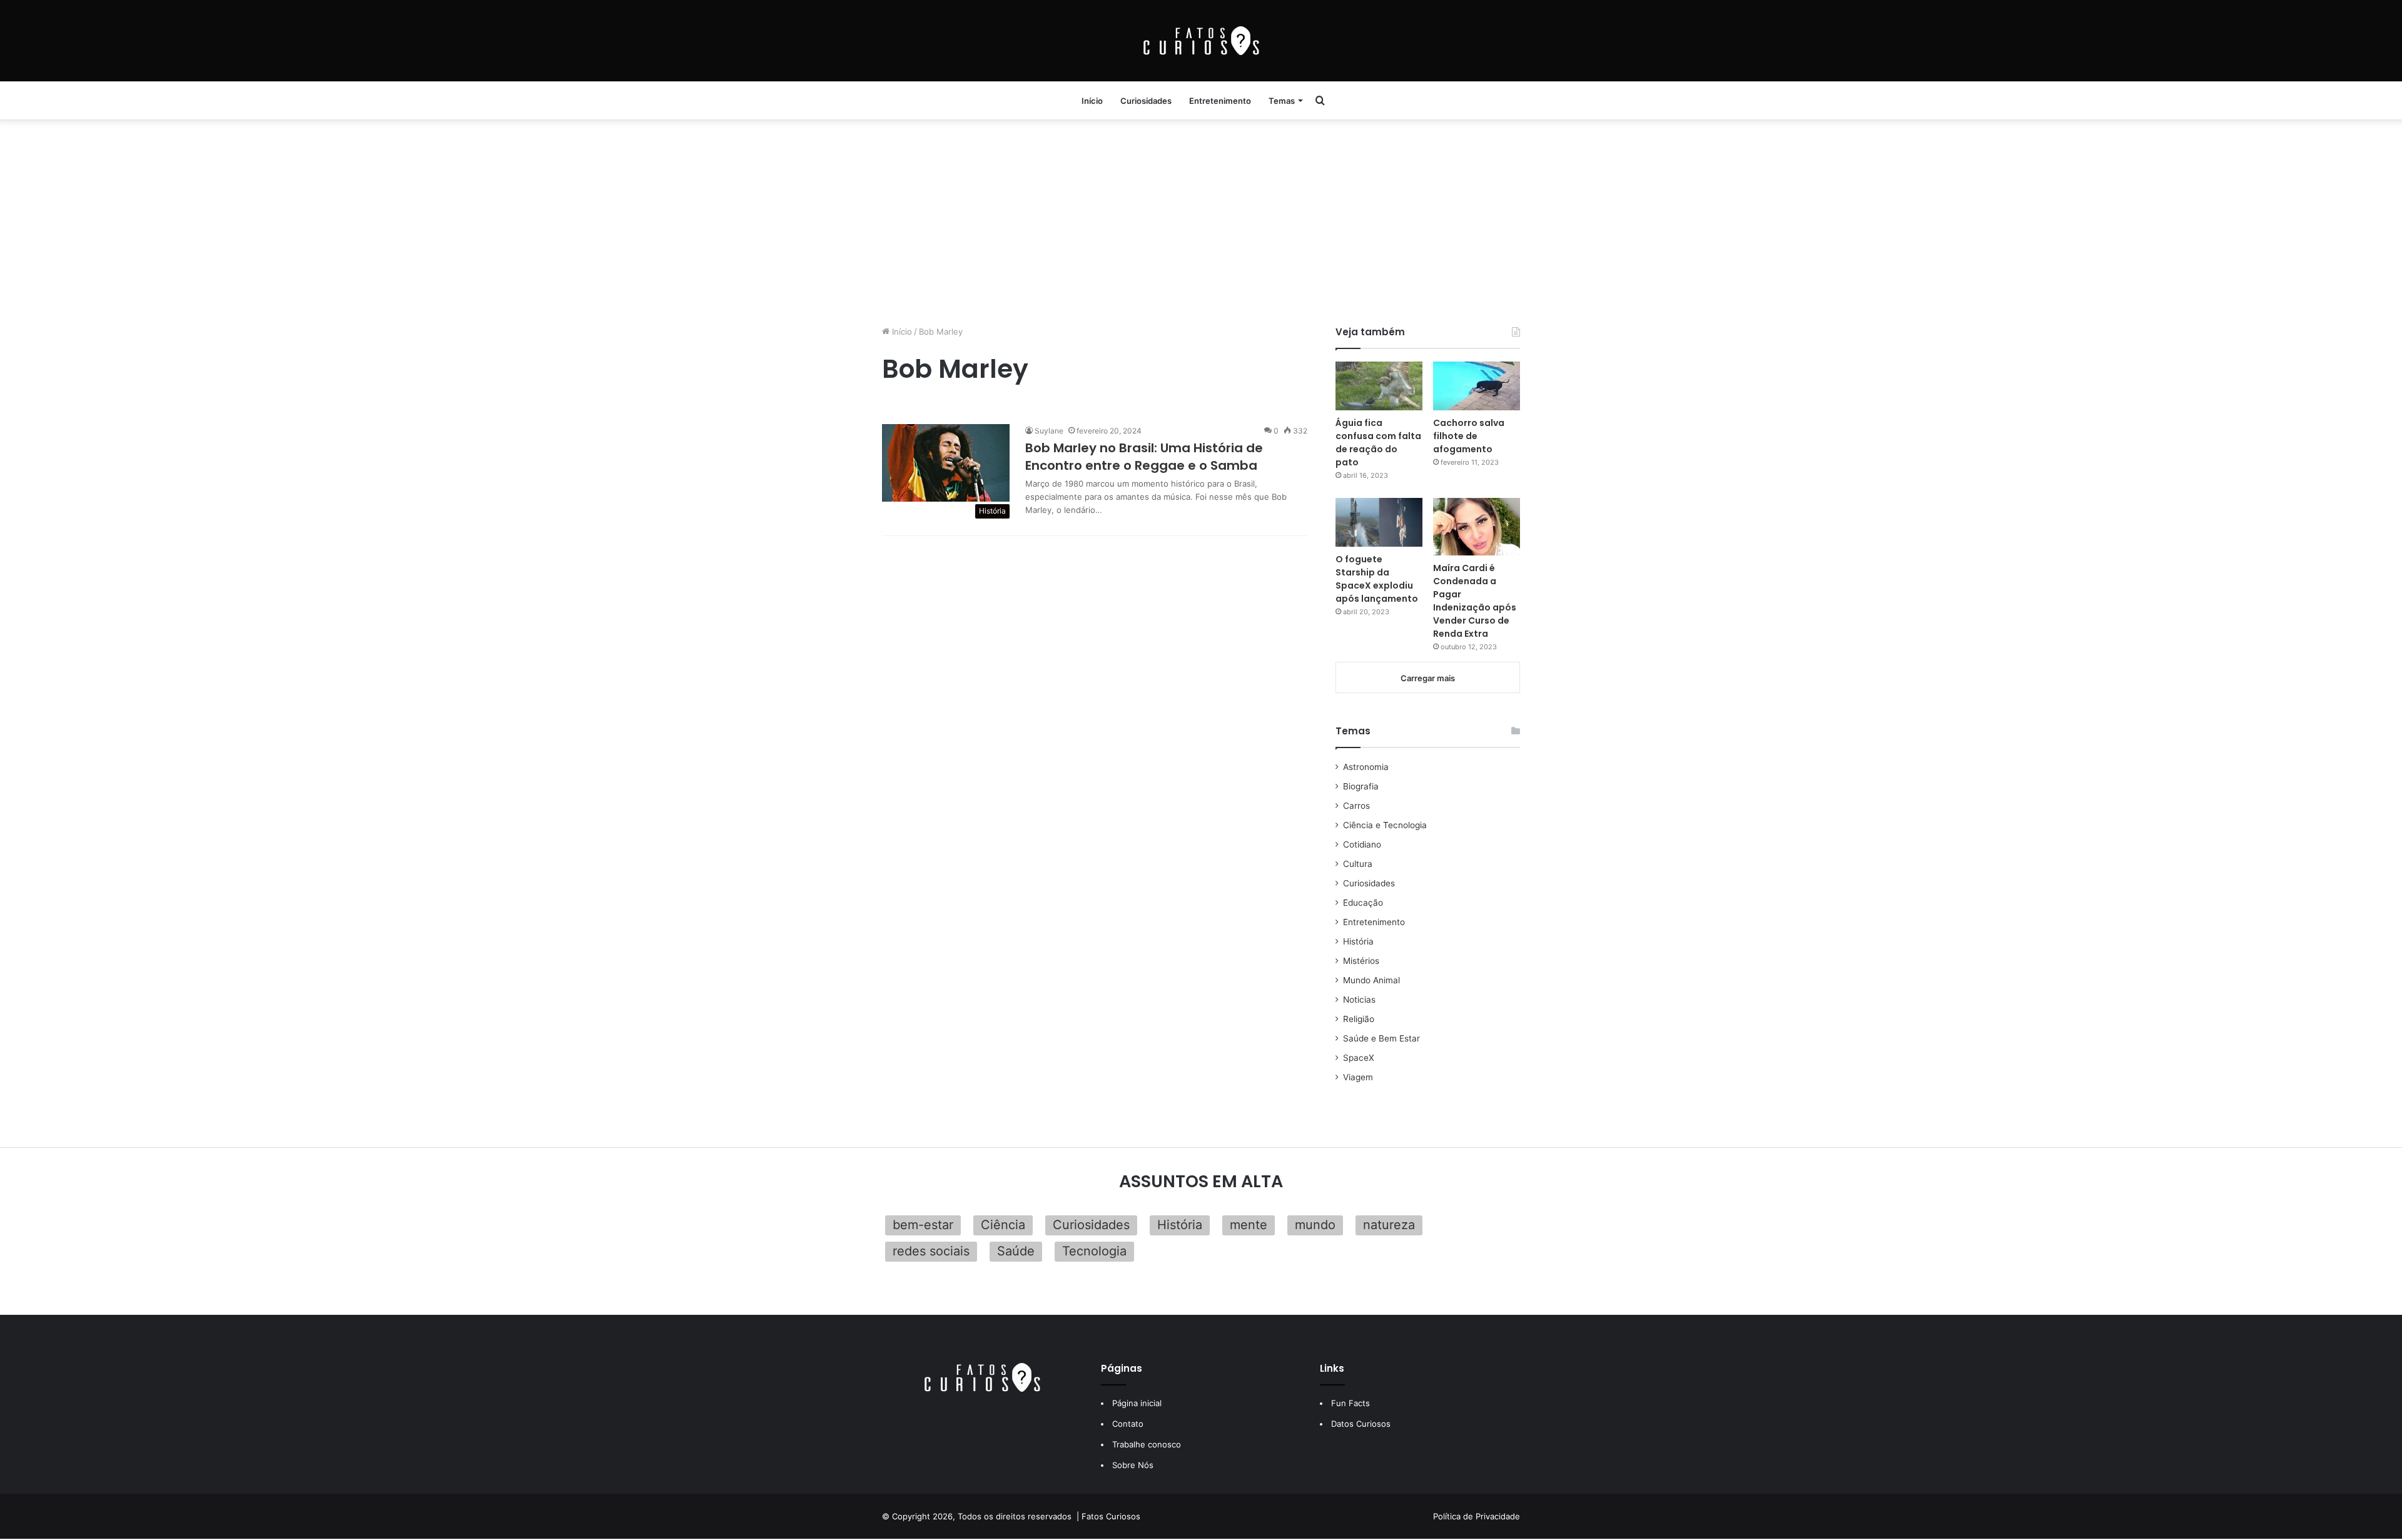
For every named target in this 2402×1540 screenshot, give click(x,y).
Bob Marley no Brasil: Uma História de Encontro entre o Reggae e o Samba (1144, 457)
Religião (1359, 1019)
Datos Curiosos (1361, 1424)
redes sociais (931, 1251)
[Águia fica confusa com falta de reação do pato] (1379, 386)
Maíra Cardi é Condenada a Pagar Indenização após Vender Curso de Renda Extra (1475, 601)
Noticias (1359, 1000)
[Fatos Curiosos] (1201, 41)
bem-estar (923, 1225)
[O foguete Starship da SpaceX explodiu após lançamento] (1379, 522)
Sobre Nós (1133, 1465)
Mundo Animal (1371, 980)
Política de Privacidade (1477, 1516)
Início (1092, 101)
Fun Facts (1350, 1403)
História (1358, 941)
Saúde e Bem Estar (1381, 1038)
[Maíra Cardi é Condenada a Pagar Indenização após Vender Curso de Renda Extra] (1477, 527)
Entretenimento (1220, 101)
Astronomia (1366, 767)
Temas (1282, 101)
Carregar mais (1428, 678)
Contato (1128, 1424)
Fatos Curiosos (1111, 1516)
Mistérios (1361, 961)
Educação (1363, 903)
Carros (1356, 806)
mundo (1315, 1225)
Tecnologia (1094, 1251)
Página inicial (1137, 1403)
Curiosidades (1146, 101)
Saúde (1016, 1251)
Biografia (1361, 786)
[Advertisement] (1201, 219)
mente (1249, 1225)
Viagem (1358, 1077)
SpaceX (1359, 1058)
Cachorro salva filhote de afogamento (1469, 436)
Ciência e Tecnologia (1385, 825)
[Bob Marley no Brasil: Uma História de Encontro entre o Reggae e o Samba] (946, 463)
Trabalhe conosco (1147, 1444)
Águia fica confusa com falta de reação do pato (1378, 443)
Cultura (1358, 864)
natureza (1389, 1225)
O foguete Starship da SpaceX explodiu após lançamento (1377, 579)
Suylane (1049, 431)
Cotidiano (1362, 844)
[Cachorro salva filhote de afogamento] (1477, 386)
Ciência (1003, 1225)
